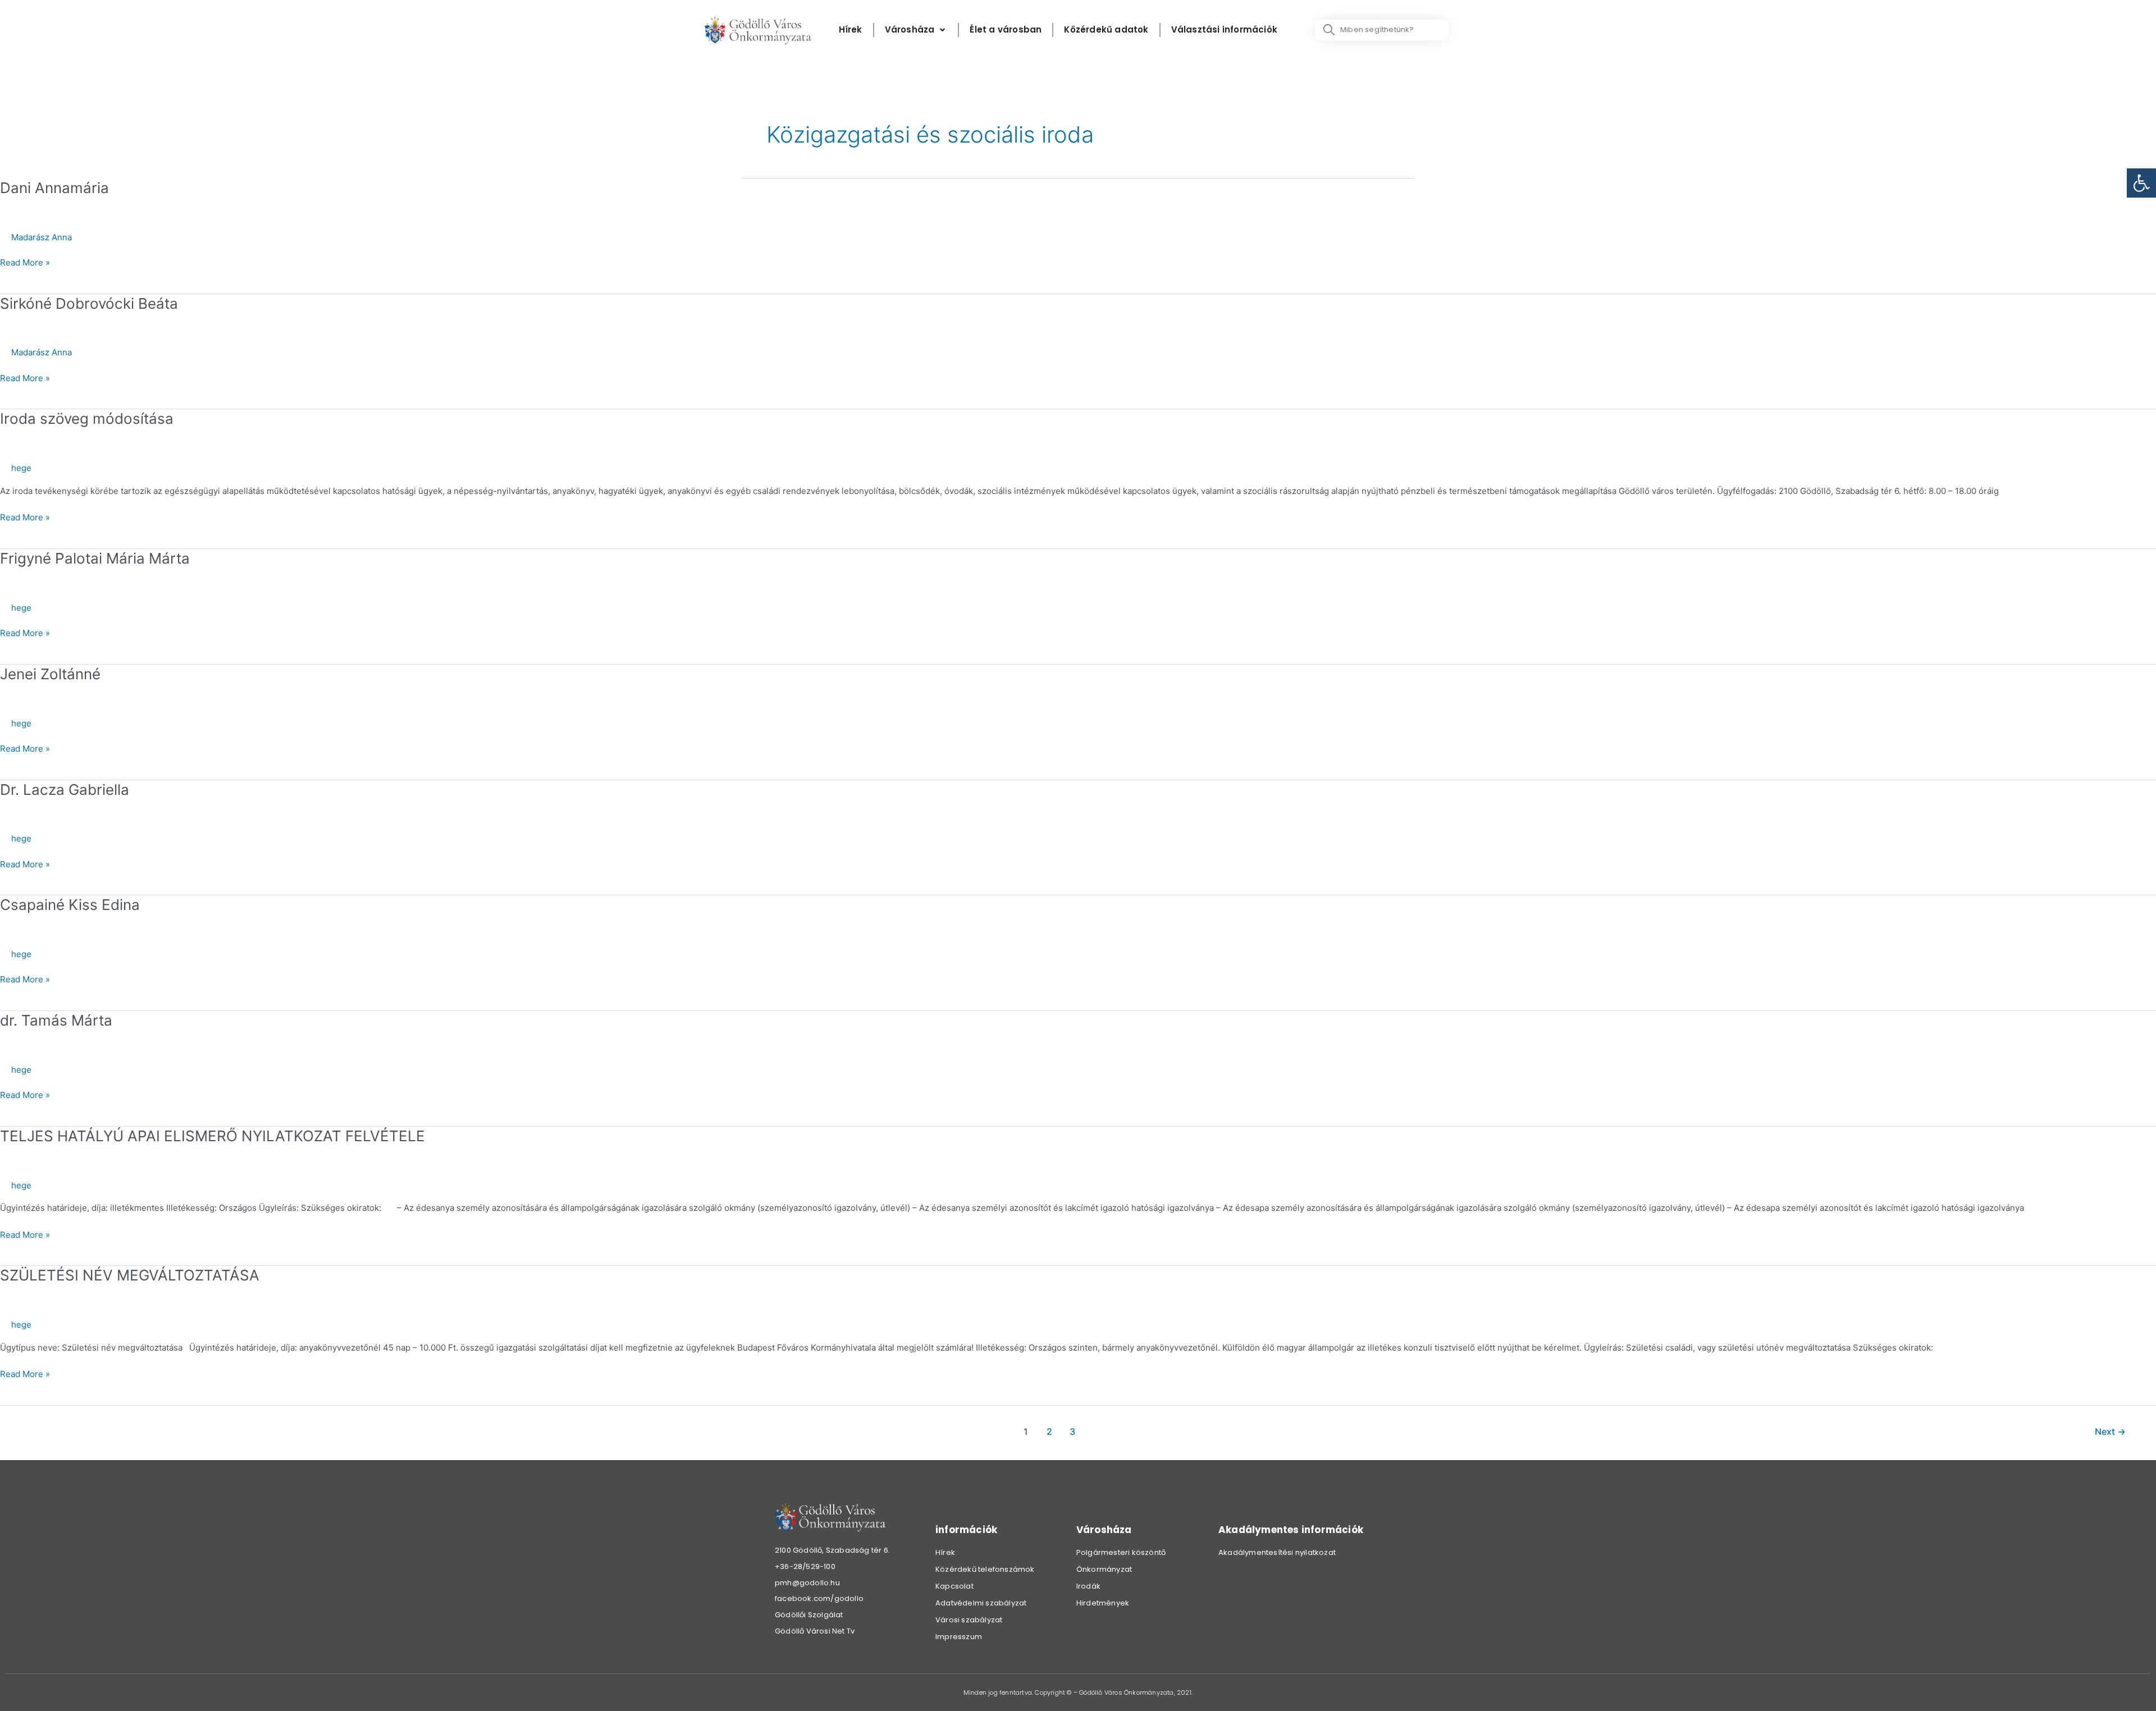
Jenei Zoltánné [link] (50, 674)
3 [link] (1072, 1432)
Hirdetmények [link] (1103, 1603)
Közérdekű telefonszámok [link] (985, 1569)
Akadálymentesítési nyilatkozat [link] (1277, 1552)
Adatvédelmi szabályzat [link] (981, 1603)
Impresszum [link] (959, 1637)
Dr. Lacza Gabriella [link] (65, 790)
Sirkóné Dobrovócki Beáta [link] (89, 303)
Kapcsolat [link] (954, 1586)
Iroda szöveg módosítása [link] (87, 418)
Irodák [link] (1088, 1586)
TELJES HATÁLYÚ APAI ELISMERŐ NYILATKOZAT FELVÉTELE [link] (213, 1136)
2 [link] (1049, 1432)
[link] (2141, 183)
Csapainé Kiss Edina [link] (70, 905)
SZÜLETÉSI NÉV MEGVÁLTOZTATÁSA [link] (130, 1275)
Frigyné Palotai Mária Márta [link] (95, 558)
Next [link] (2110, 1432)
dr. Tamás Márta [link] (56, 1020)
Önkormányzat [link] (1104, 1569)
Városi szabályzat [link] (969, 1620)
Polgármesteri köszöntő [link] (1121, 1552)
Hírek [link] (945, 1552)
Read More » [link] (25, 262)
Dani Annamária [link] (54, 188)
